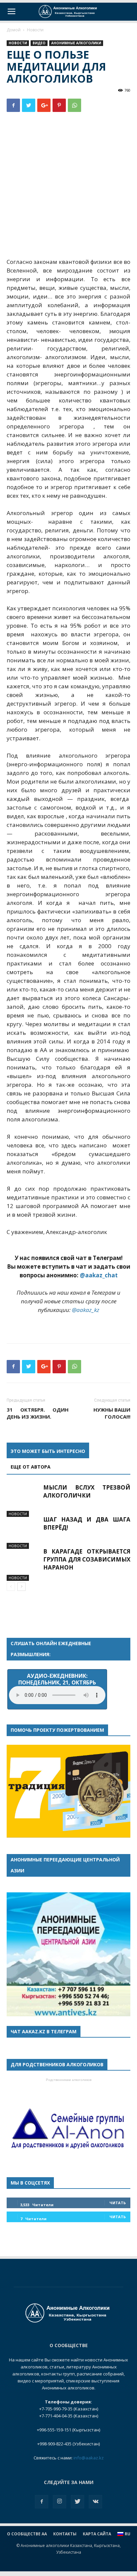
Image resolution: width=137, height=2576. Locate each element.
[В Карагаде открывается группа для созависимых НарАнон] (23, 1564)
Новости (35, 30)
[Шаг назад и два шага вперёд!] (23, 1532)
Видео (39, 43)
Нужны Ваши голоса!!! (112, 1413)
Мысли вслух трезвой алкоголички (87, 1491)
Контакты (65, 2534)
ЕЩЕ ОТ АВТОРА (31, 1467)
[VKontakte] (95, 2502)
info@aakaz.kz (89, 2458)
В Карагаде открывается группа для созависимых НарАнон (87, 1559)
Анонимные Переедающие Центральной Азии (65, 1865)
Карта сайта (97, 2534)
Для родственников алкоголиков (57, 2064)
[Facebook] (42, 2502)
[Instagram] (60, 2502)
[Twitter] (77, 2502)
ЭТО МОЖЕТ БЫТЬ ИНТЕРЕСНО (48, 1451)
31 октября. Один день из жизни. (38, 1413)
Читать (118, 2203)
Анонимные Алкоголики (76, 43)
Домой (14, 30)
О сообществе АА (27, 2534)
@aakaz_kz (86, 1310)
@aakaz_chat (99, 1275)
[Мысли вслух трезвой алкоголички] (23, 1500)
